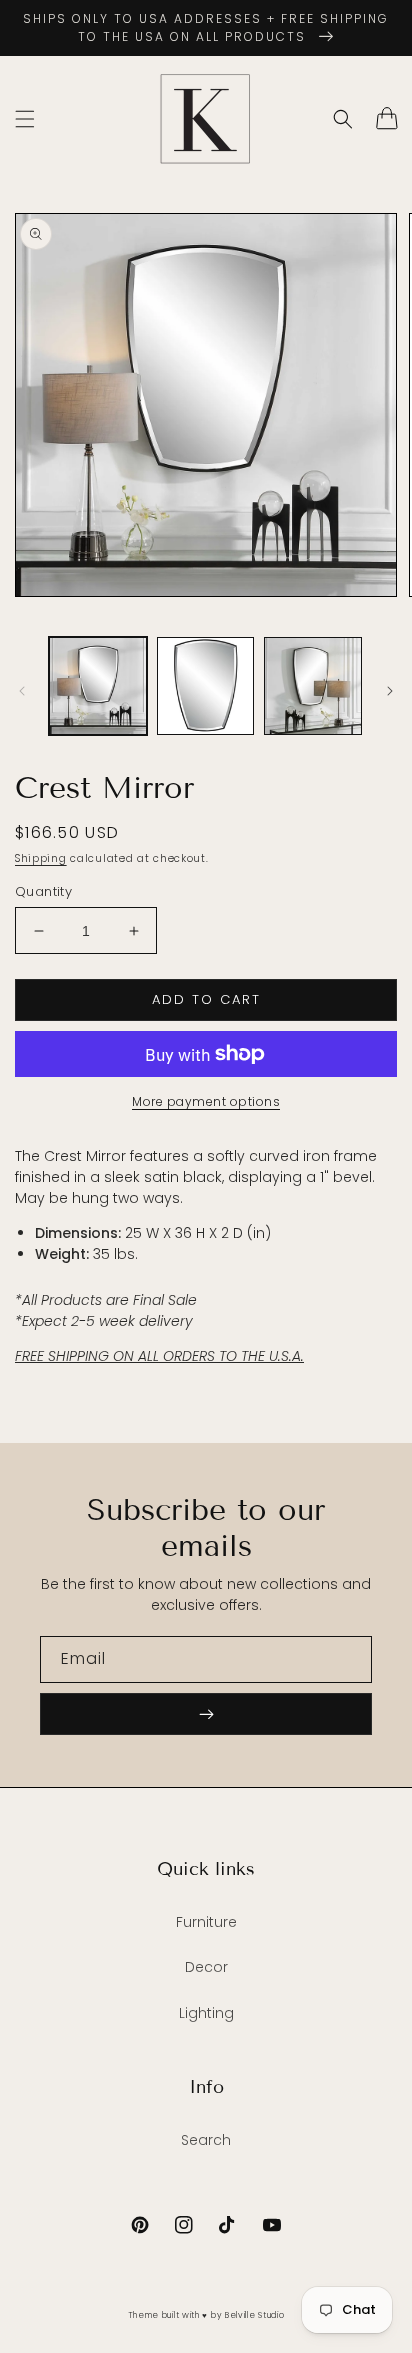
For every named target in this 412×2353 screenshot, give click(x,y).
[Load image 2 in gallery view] (206, 686)
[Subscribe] (206, 1714)
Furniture (206, 1922)
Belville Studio (255, 2315)
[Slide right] (390, 691)
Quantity (43, 891)
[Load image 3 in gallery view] (313, 686)
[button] (25, 119)
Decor (206, 1967)
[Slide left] (22, 691)
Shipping (41, 858)
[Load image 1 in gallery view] (98, 686)
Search (206, 2140)
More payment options (206, 1101)
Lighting (206, 2013)
